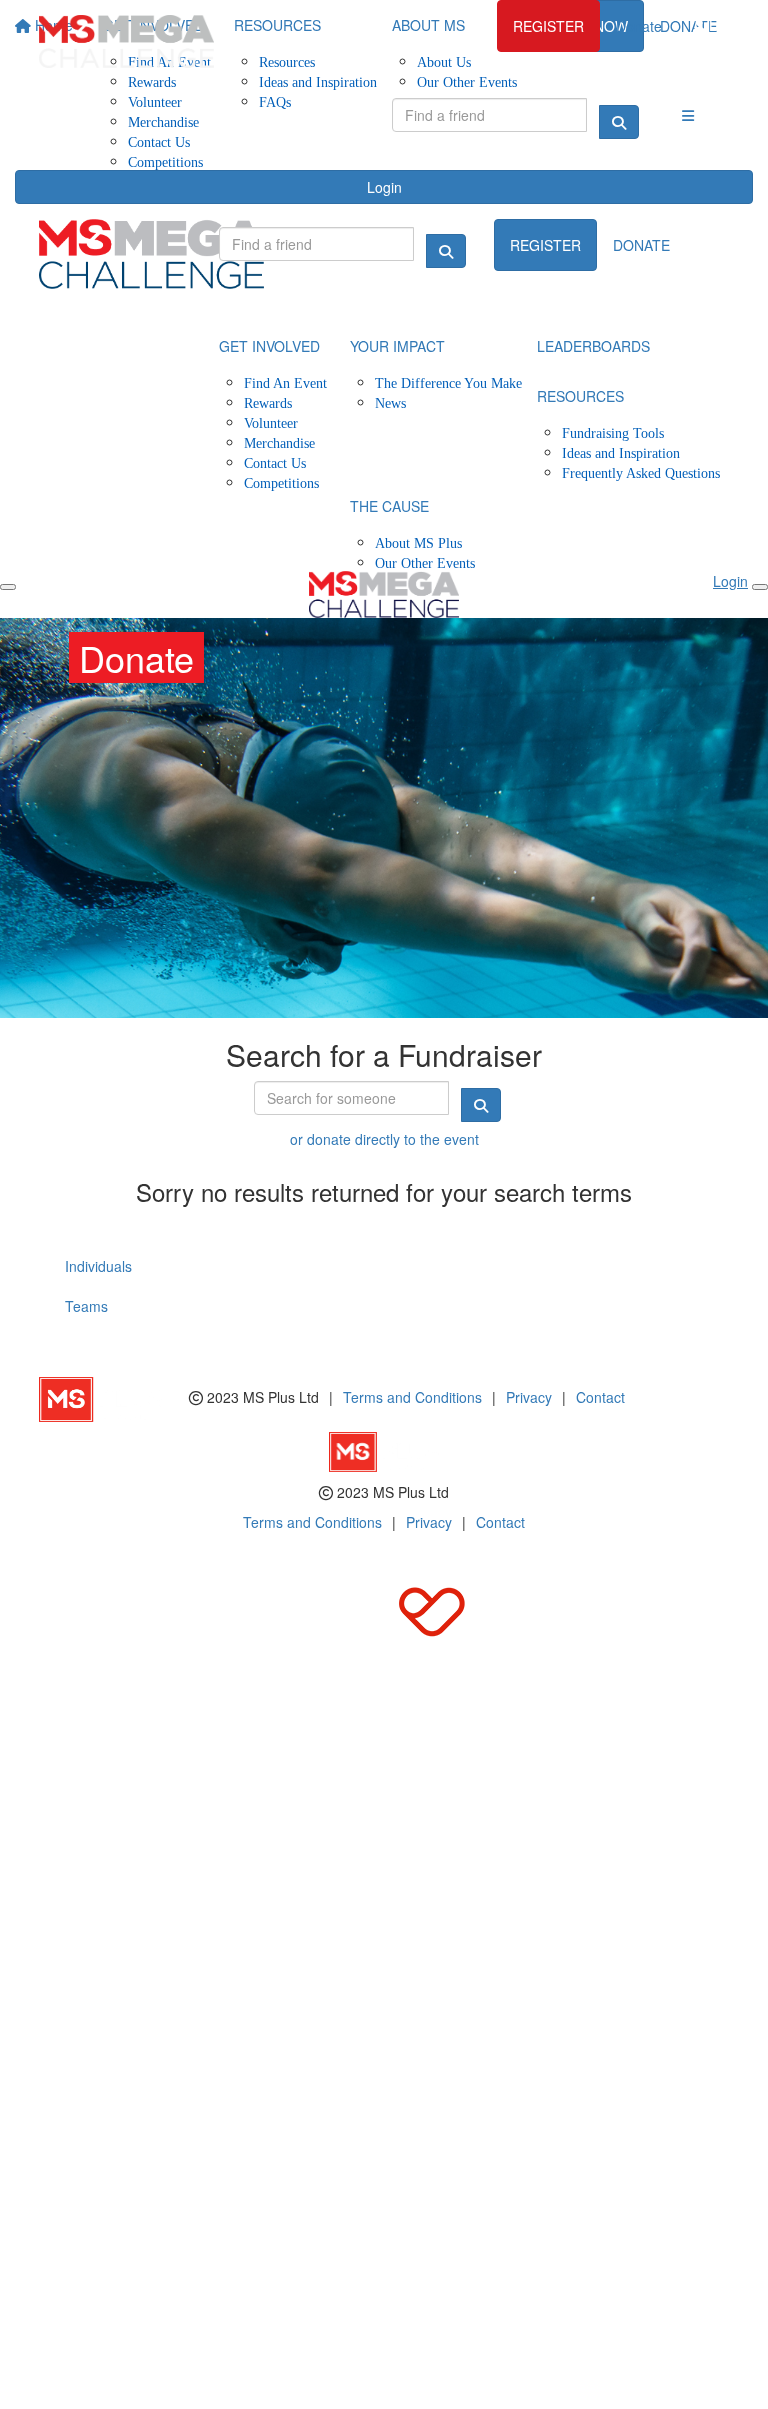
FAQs (275, 101)
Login (384, 187)
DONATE (641, 245)
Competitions (165, 161)
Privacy (529, 1397)
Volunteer (155, 101)
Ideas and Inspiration (621, 452)
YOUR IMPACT (397, 346)
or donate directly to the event (384, 1139)
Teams (86, 1306)
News (390, 402)
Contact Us (159, 141)
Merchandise (163, 121)
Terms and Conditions (412, 1397)
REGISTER (548, 26)
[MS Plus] (114, 1397)
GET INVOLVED (269, 346)
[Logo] (126, 41)
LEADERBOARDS (593, 346)
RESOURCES (580, 396)
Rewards (268, 402)
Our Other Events (425, 562)
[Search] (619, 122)
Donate (639, 26)
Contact (600, 1397)
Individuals (98, 1266)
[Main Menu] (8, 587)
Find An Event (285, 382)
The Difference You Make (448, 382)
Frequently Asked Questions (641, 472)
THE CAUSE (389, 506)
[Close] (760, 587)
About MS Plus (418, 542)
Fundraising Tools (613, 432)
